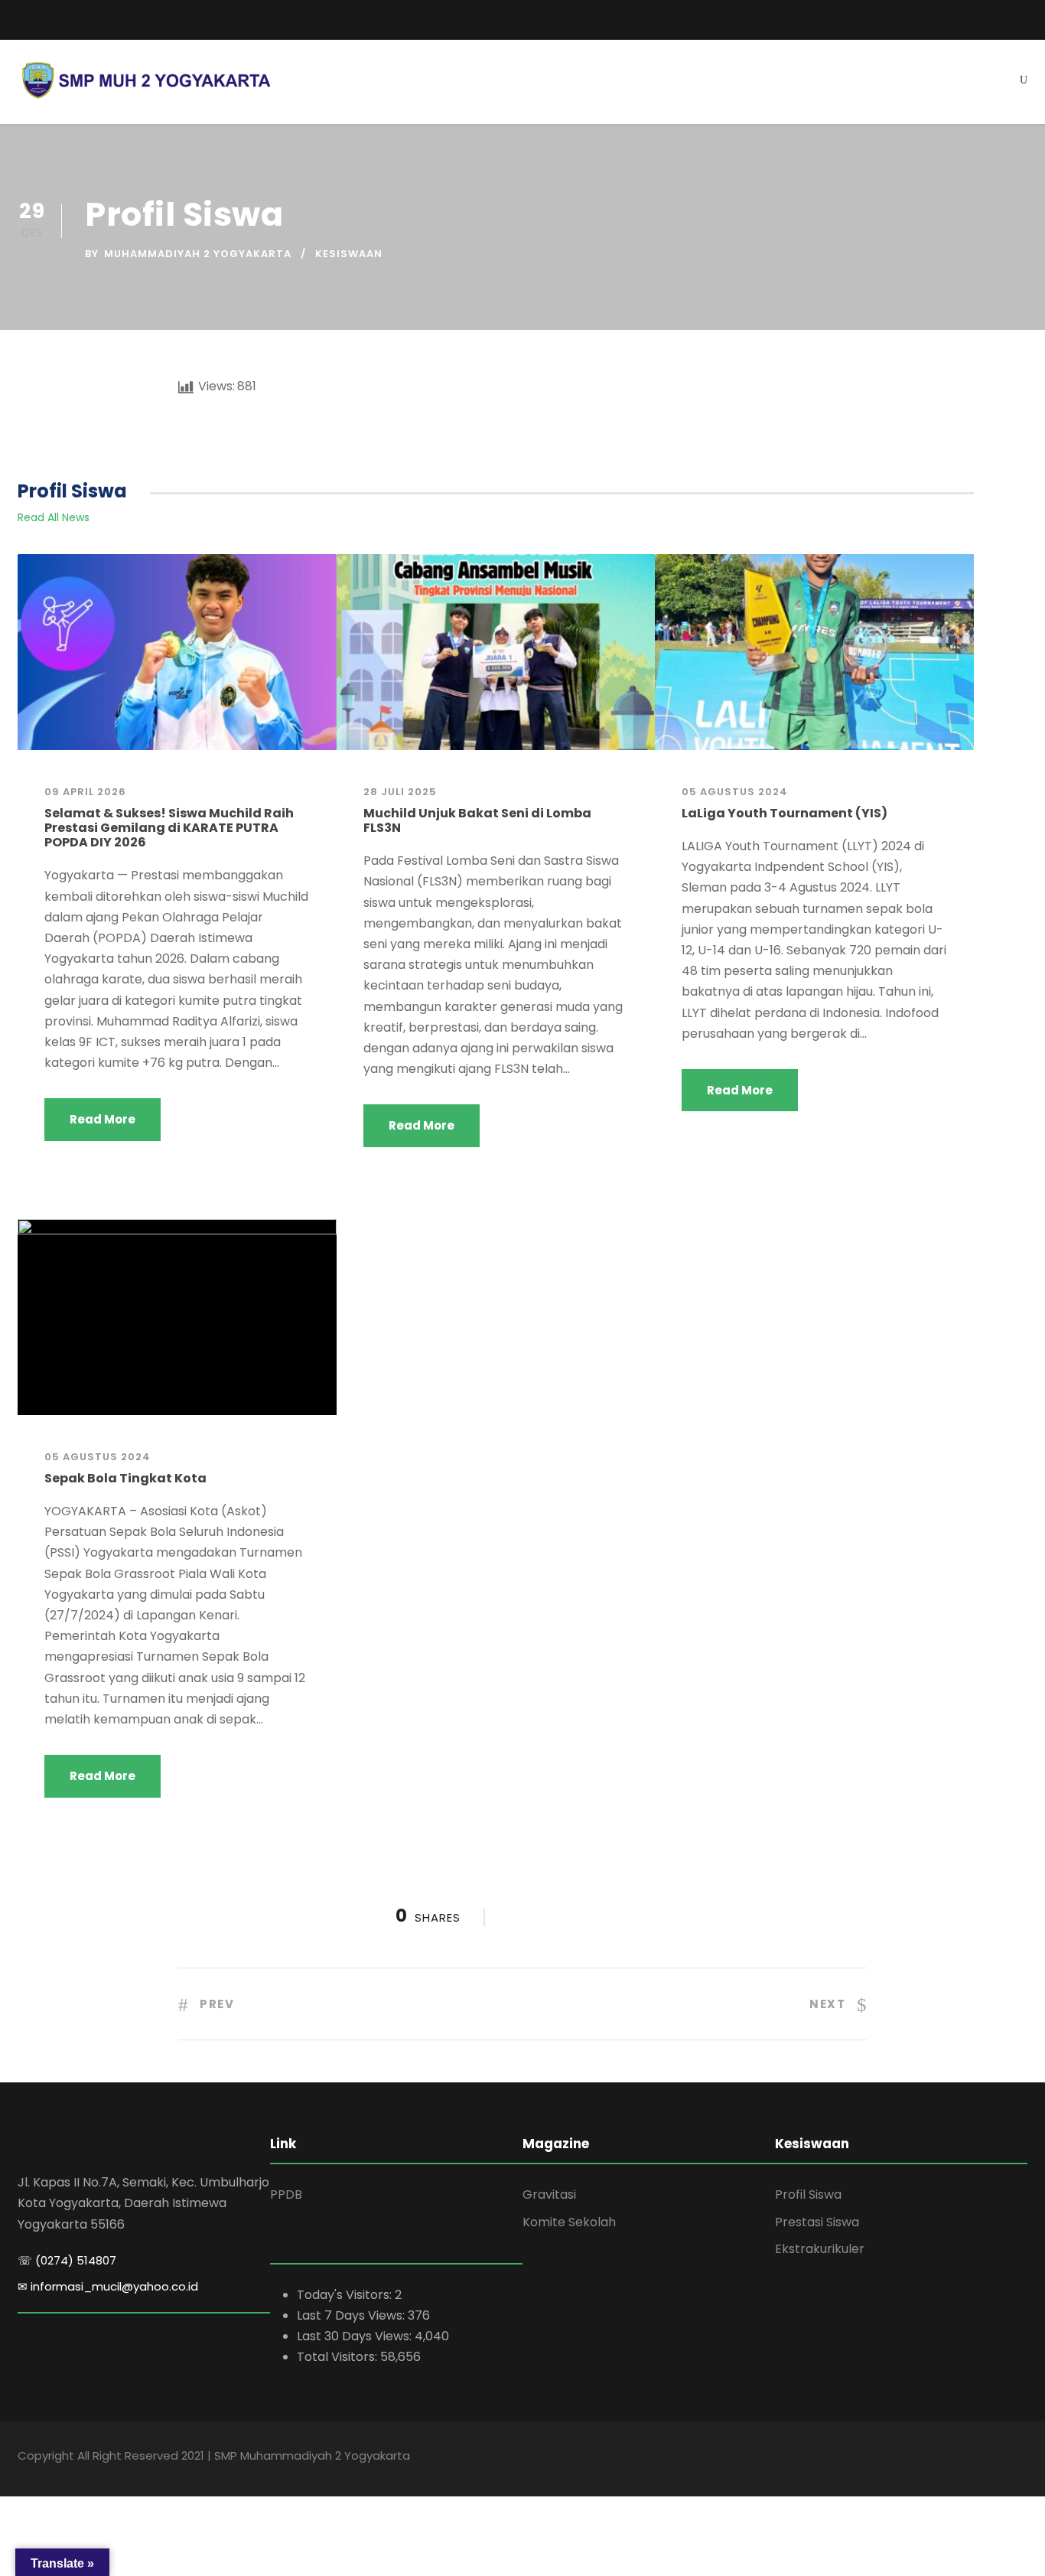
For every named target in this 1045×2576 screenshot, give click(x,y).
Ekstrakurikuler (820, 2249)
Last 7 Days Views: (352, 2315)
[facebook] (966, 17)
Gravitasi (549, 2194)
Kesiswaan (349, 254)
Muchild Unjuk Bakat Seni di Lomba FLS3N (477, 820)
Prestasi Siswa (817, 2222)
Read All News (54, 517)
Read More (103, 1119)
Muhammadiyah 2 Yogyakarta (198, 254)
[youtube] (995, 17)
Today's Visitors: (346, 2295)
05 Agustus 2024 (735, 792)
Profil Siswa (808, 2194)
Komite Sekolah (569, 2222)
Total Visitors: (339, 2357)
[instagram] (1023, 17)
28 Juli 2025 (400, 792)
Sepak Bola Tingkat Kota (125, 1478)
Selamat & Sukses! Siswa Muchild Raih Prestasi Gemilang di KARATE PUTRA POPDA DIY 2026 (169, 828)
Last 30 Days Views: (356, 2336)
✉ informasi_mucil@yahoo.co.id (108, 2286)
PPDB (286, 2194)
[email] (23, 20)
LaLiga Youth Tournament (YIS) (785, 813)
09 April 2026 (85, 792)
